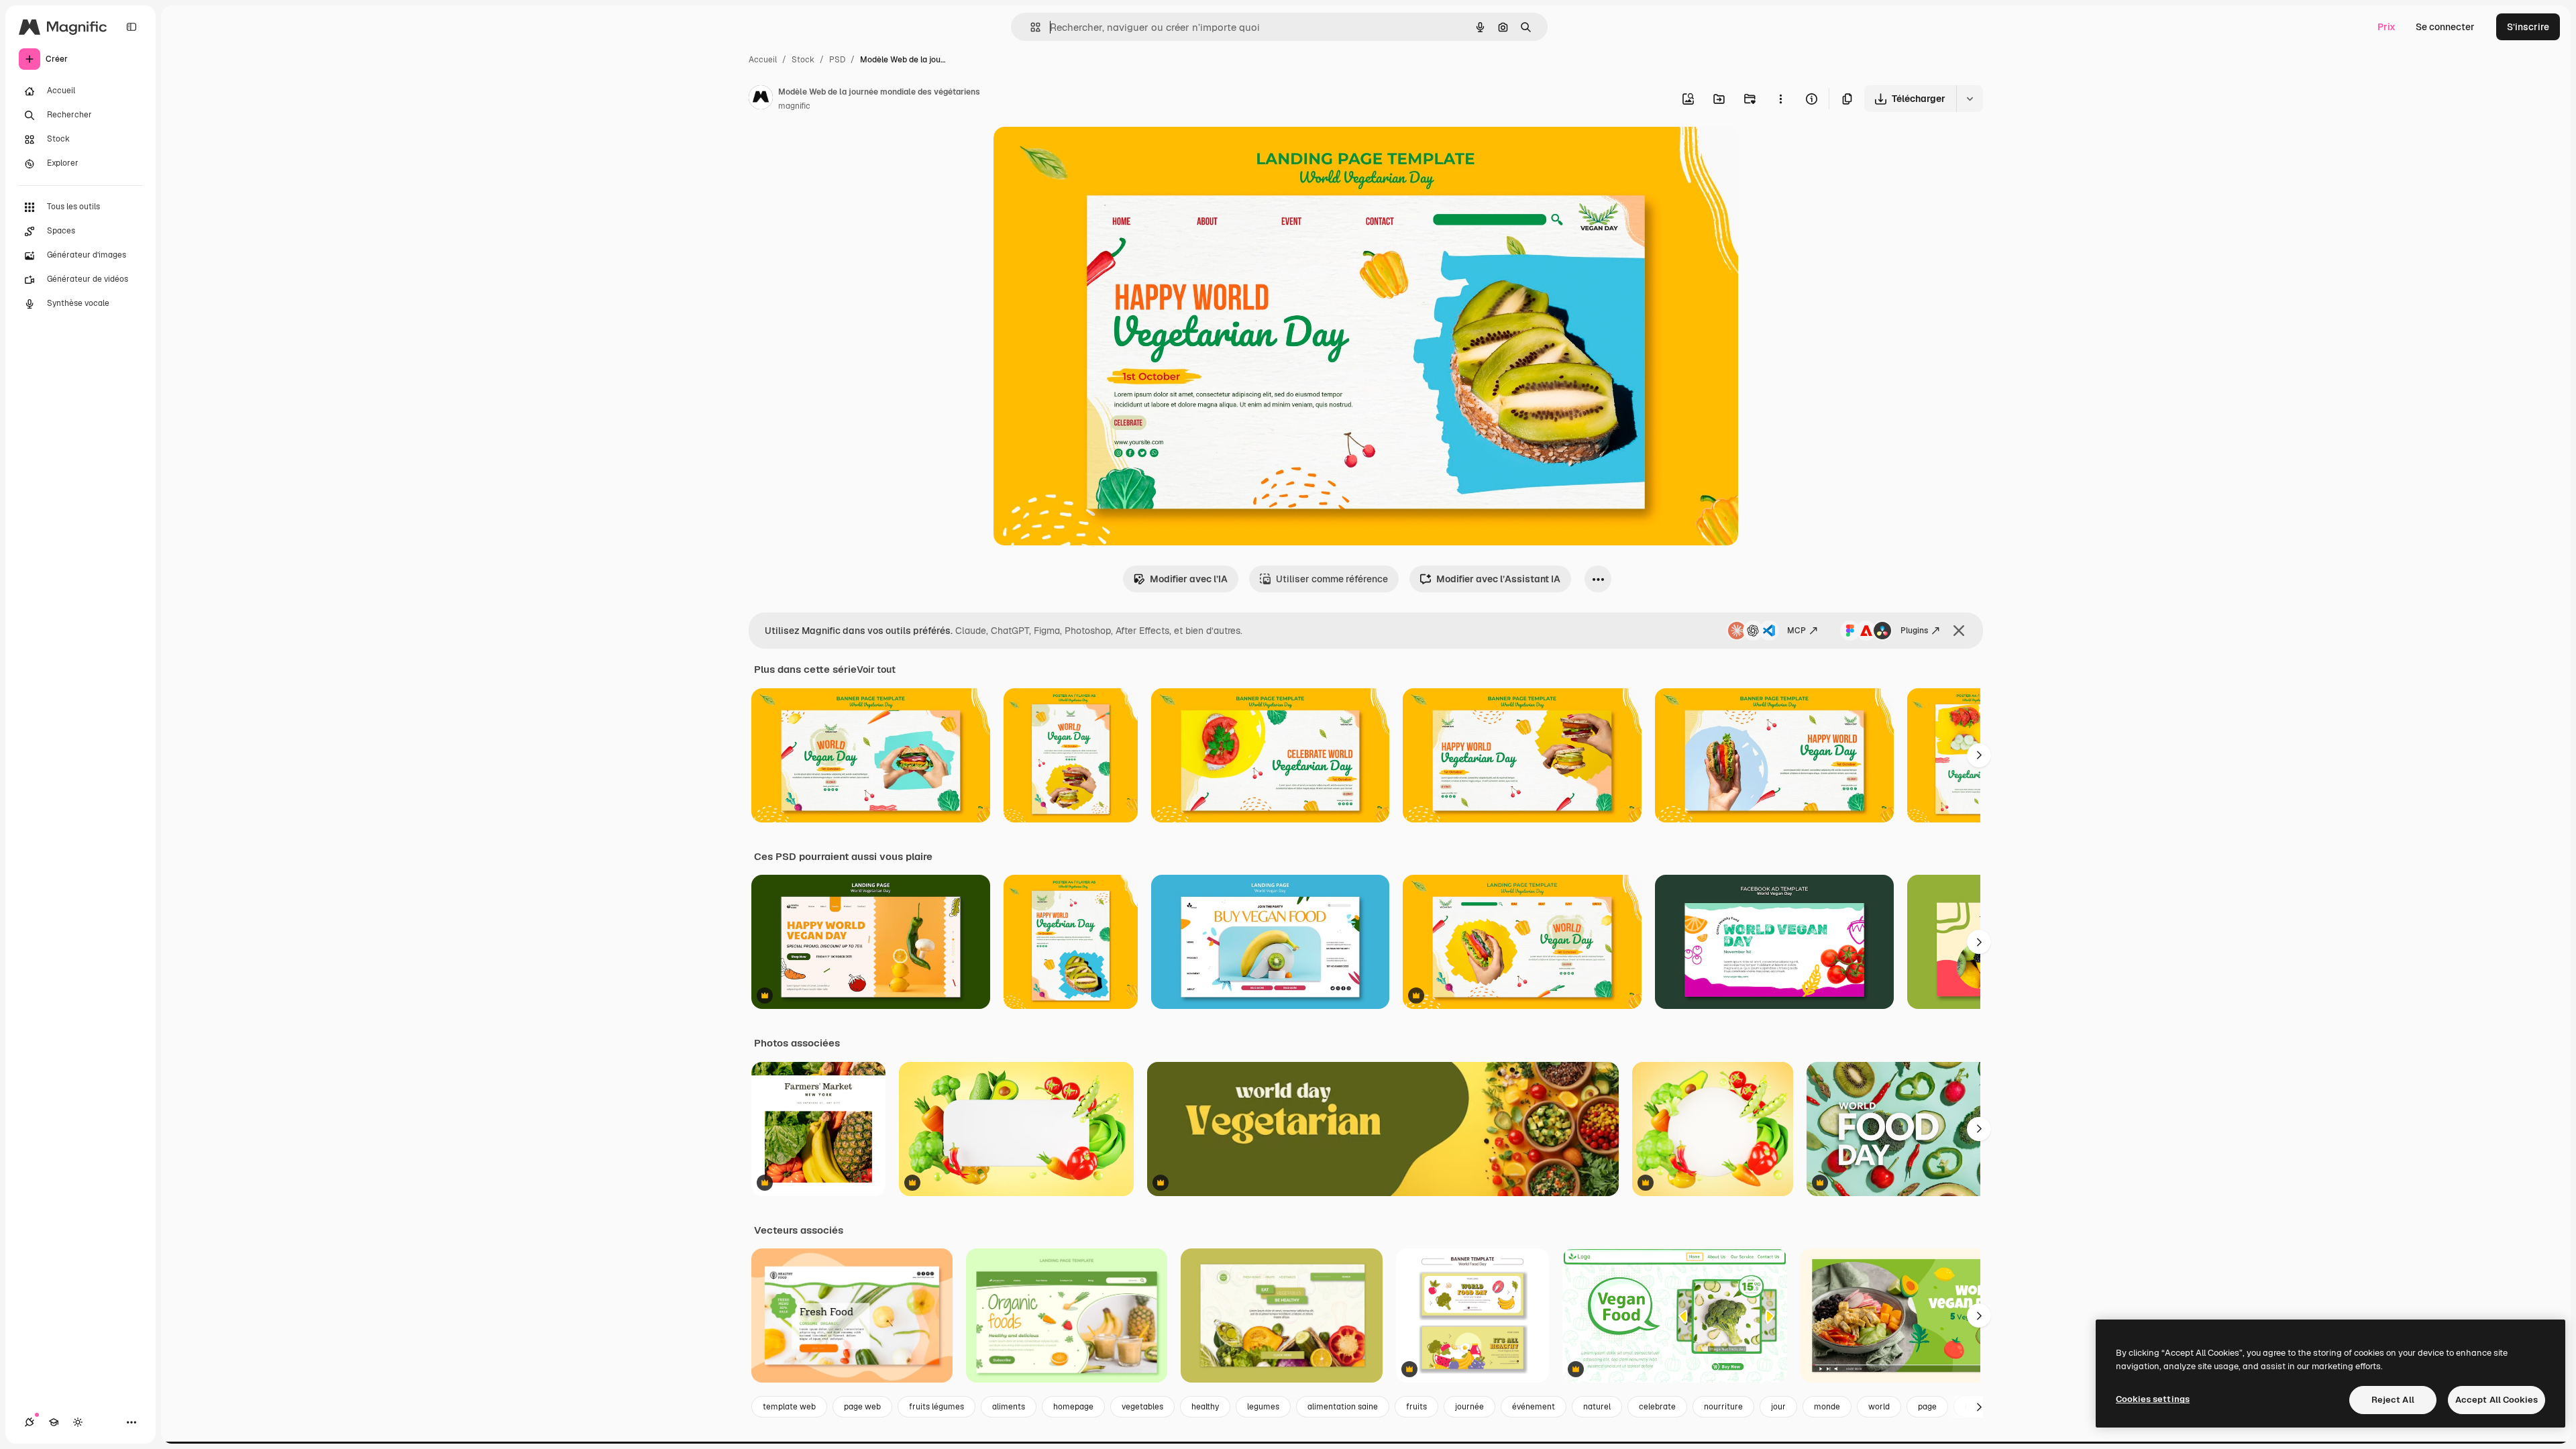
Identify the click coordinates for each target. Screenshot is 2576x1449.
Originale (1082, 153)
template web (789, 1407)
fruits (1416, 1407)
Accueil (763, 60)
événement (1534, 1407)
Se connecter (2445, 27)
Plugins (1914, 631)
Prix (2386, 27)
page (1927, 1407)
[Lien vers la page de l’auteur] (761, 99)
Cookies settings (2153, 1399)
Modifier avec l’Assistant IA (1498, 579)
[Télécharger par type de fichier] (1970, 99)
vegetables (1142, 1407)
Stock (803, 60)
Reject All (2393, 1400)
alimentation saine (1343, 1407)
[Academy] (54, 1422)
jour (1778, 1407)
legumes (1263, 1407)
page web (862, 1407)
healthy (1205, 1407)
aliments (1009, 1407)
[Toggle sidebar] (131, 27)
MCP (1796, 631)
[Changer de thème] (78, 1422)
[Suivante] (1979, 755)
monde (1827, 1407)
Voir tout (876, 669)
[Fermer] (1959, 631)
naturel (1597, 1407)
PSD (837, 60)
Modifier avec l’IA (1189, 579)
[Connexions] (30, 1422)
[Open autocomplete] (1030, 27)
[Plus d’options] (1780, 99)
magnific (794, 106)
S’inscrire (2528, 27)
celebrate (1657, 1407)
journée (1469, 1407)
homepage (1073, 1407)
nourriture (1723, 1407)
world (1879, 1407)
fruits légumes (936, 1407)
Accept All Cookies (2497, 1400)
